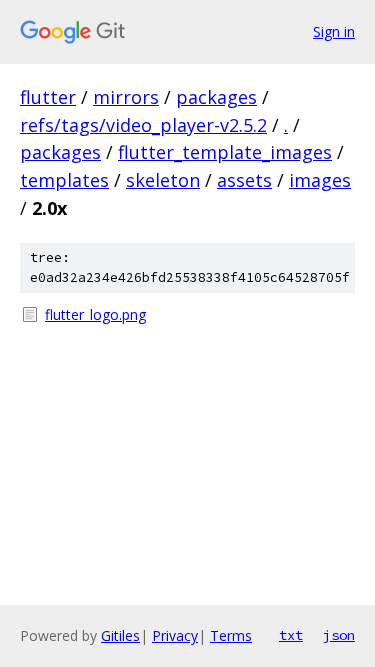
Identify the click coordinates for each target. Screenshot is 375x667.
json (339, 635)
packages (216, 97)
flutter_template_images (225, 152)
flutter (48, 97)
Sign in (334, 31)
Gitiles (120, 635)
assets (244, 180)
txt (291, 635)
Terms (231, 635)
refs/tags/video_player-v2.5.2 (143, 125)
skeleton (163, 180)
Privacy (175, 635)
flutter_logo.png (95, 314)
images (320, 180)
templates (64, 180)
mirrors (126, 97)
